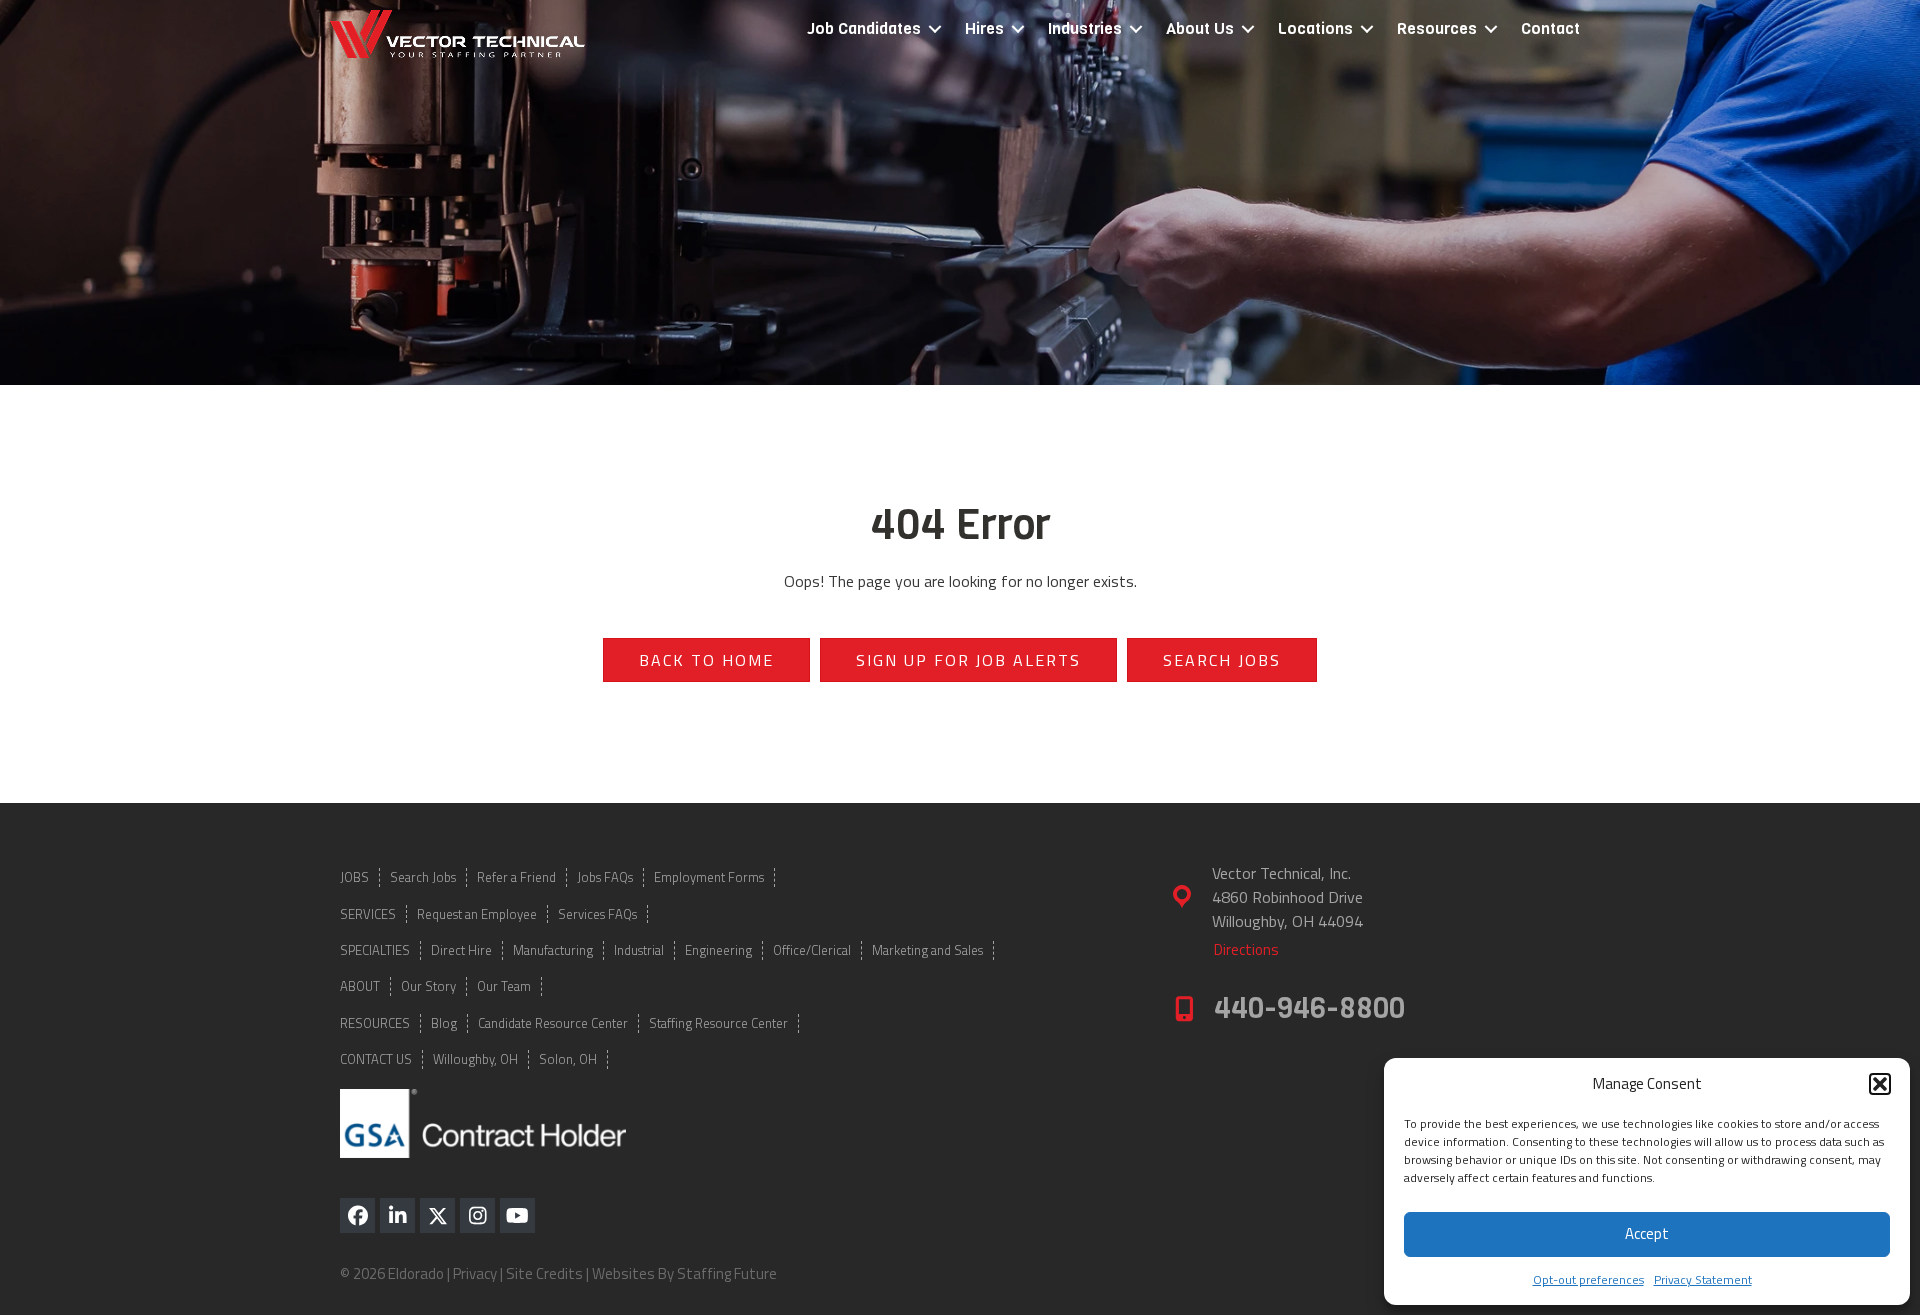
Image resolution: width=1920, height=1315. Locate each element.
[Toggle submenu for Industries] (1136, 29)
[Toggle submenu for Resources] (1491, 29)
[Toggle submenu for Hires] (1018, 29)
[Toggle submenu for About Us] (1248, 29)
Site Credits (544, 1273)
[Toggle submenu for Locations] (1367, 29)
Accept (1647, 1233)
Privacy (475, 1273)
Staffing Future (727, 1273)
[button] (1880, 1084)
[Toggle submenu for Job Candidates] (935, 29)
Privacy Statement (1703, 1279)
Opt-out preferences (1588, 1279)
